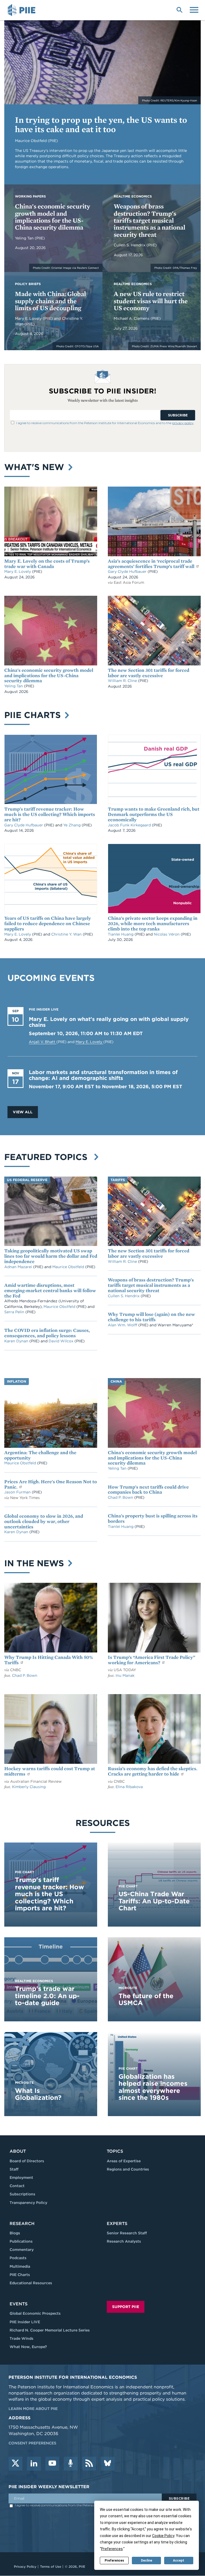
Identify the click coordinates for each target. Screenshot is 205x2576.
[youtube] (52, 2464)
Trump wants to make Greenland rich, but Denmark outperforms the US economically (154, 814)
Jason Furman (18, 1492)
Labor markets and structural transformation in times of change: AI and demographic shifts (103, 1075)
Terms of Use (51, 2567)
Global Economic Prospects (35, 2313)
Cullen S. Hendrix (130, 245)
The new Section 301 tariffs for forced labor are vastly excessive (149, 673)
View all (23, 1112)
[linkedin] (34, 2464)
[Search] (179, 9)
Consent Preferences (32, 2443)
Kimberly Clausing (29, 1787)
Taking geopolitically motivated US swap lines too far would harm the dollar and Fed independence (51, 1256)
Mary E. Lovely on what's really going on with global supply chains (109, 1022)
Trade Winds (21, 2338)
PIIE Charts (34, 715)
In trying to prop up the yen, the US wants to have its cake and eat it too (101, 124)
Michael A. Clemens (132, 318)
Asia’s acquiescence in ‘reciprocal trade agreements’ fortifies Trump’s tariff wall (152, 564)
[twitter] (15, 2464)
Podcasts (18, 2258)
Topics (115, 2151)
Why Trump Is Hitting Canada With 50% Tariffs (49, 1660)
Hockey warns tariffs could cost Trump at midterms (50, 1771)
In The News (35, 1563)
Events (19, 2304)
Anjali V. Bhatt (43, 1042)
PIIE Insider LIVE (25, 2322)
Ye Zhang (72, 825)
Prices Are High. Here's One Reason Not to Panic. (51, 1484)
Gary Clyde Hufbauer (128, 571)
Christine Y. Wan (67, 934)
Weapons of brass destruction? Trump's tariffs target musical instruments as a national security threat (149, 220)
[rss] (89, 2464)
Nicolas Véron (167, 934)
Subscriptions (22, 2194)
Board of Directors (27, 2161)
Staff (14, 2169)
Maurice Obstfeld (69, 1267)
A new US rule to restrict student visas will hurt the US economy (151, 301)
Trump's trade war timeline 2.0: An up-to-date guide (47, 1996)
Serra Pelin (15, 1312)
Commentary (22, 2250)
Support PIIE (126, 2307)
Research (22, 2224)
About (18, 2151)
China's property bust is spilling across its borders (153, 1518)
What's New (36, 467)
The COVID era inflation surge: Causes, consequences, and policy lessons (47, 1333)
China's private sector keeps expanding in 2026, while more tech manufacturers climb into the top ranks (153, 923)
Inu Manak (125, 1675)
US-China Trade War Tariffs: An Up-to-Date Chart (154, 1901)
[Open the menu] (194, 9)
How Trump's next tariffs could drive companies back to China (148, 1490)
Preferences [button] (112, 2549)
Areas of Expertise (124, 2161)
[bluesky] (108, 2464)
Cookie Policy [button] (163, 2536)
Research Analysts (124, 2241)
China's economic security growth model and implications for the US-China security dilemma (53, 217)
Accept (179, 2561)
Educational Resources (31, 2283)
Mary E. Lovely (29, 318)
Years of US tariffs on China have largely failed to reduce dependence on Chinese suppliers (48, 923)
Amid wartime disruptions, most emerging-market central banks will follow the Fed (50, 1290)
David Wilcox (62, 1341)
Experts (117, 2224)
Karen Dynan (17, 1341)
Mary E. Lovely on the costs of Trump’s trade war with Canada (47, 564)
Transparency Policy (28, 2203)
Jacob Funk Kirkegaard (130, 825)
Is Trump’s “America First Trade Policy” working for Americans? (151, 1660)
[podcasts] (71, 2464)
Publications (21, 2241)
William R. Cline (123, 681)
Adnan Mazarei (19, 1267)
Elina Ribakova (129, 1787)
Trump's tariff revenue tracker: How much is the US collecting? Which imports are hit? (50, 814)
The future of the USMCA (146, 1999)
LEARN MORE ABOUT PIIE (33, 2409)
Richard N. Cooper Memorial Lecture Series (50, 2330)
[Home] (22, 10)
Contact (17, 2186)
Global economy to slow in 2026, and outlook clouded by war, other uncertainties (44, 1521)
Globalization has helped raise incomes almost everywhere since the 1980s (153, 2087)
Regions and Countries (128, 2169)
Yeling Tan (25, 238)
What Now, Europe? (28, 2347)
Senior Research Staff (127, 2233)
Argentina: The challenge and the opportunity (40, 1455)
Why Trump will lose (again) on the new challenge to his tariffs (151, 1317)
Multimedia (20, 2266)
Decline (147, 2561)
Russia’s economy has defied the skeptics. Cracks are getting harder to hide (153, 1771)
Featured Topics (48, 1157)
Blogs (15, 2233)
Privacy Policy (25, 2567)
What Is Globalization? (38, 2094)
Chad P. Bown (121, 1497)
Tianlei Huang (121, 934)
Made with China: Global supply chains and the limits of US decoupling (50, 301)
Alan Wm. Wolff (123, 1325)
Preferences (114, 2561)
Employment (21, 2177)
